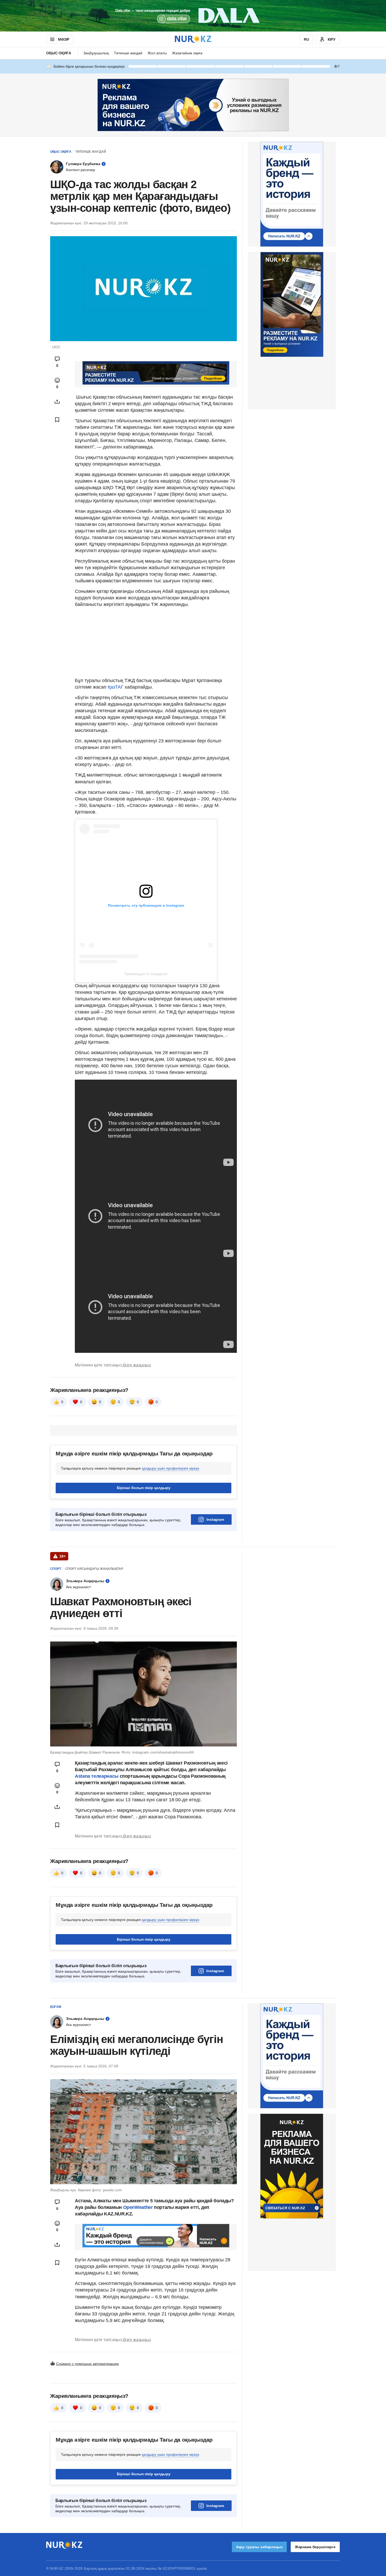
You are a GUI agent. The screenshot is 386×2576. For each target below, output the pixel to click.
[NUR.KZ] (193, 39)
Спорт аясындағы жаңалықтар (94, 1569)
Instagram (215, 1519)
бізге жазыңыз (137, 1365)
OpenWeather (138, 2207)
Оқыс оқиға (59, 53)
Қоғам (56, 2007)
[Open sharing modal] (57, 402)
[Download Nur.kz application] (193, 16)
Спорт (56, 1569)
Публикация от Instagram (146, 974)
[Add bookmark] (57, 420)
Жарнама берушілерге (315, 2547)
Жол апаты (157, 53)
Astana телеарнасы (97, 1776)
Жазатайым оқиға (187, 53)
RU (306, 39)
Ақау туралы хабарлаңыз (259, 2547)
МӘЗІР (64, 39)
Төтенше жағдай (128, 53)
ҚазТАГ (116, 687)
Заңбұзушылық (96, 53)
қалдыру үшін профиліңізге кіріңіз (170, 1468)
